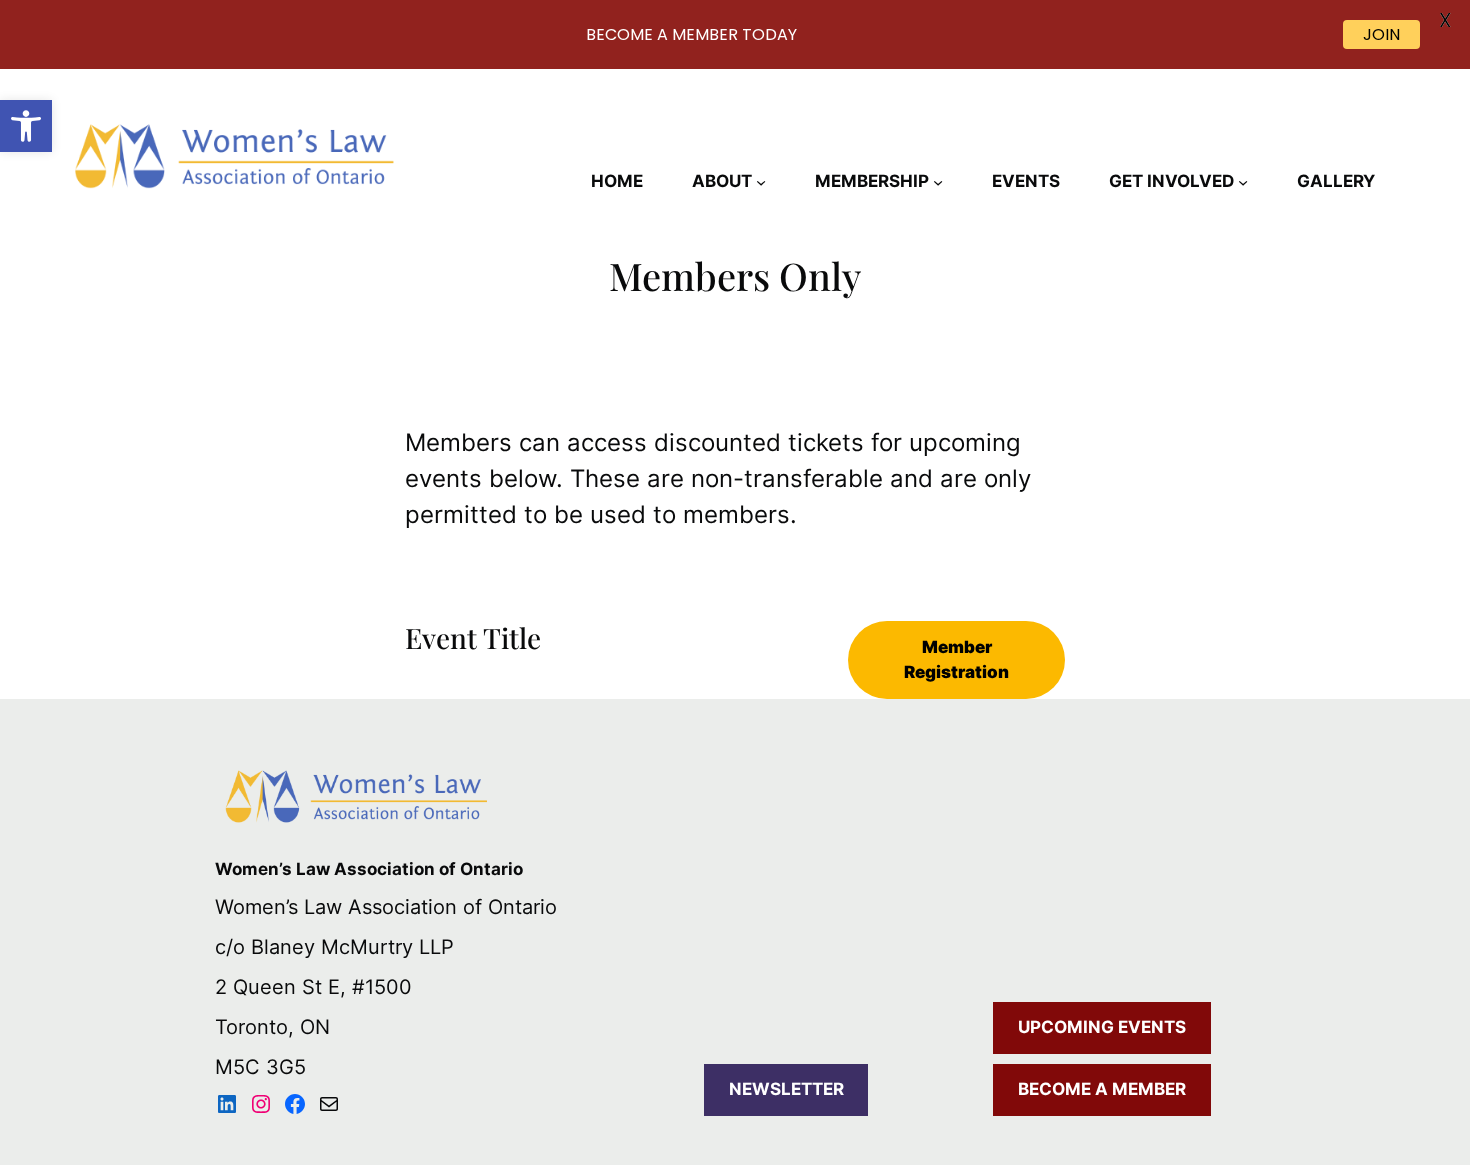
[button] (26, 126)
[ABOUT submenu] (761, 182)
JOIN (1381, 34)
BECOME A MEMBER (1102, 1089)
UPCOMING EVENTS (1102, 1027)
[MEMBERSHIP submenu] (938, 182)
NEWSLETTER (786, 1089)
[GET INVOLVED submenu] (1243, 182)
